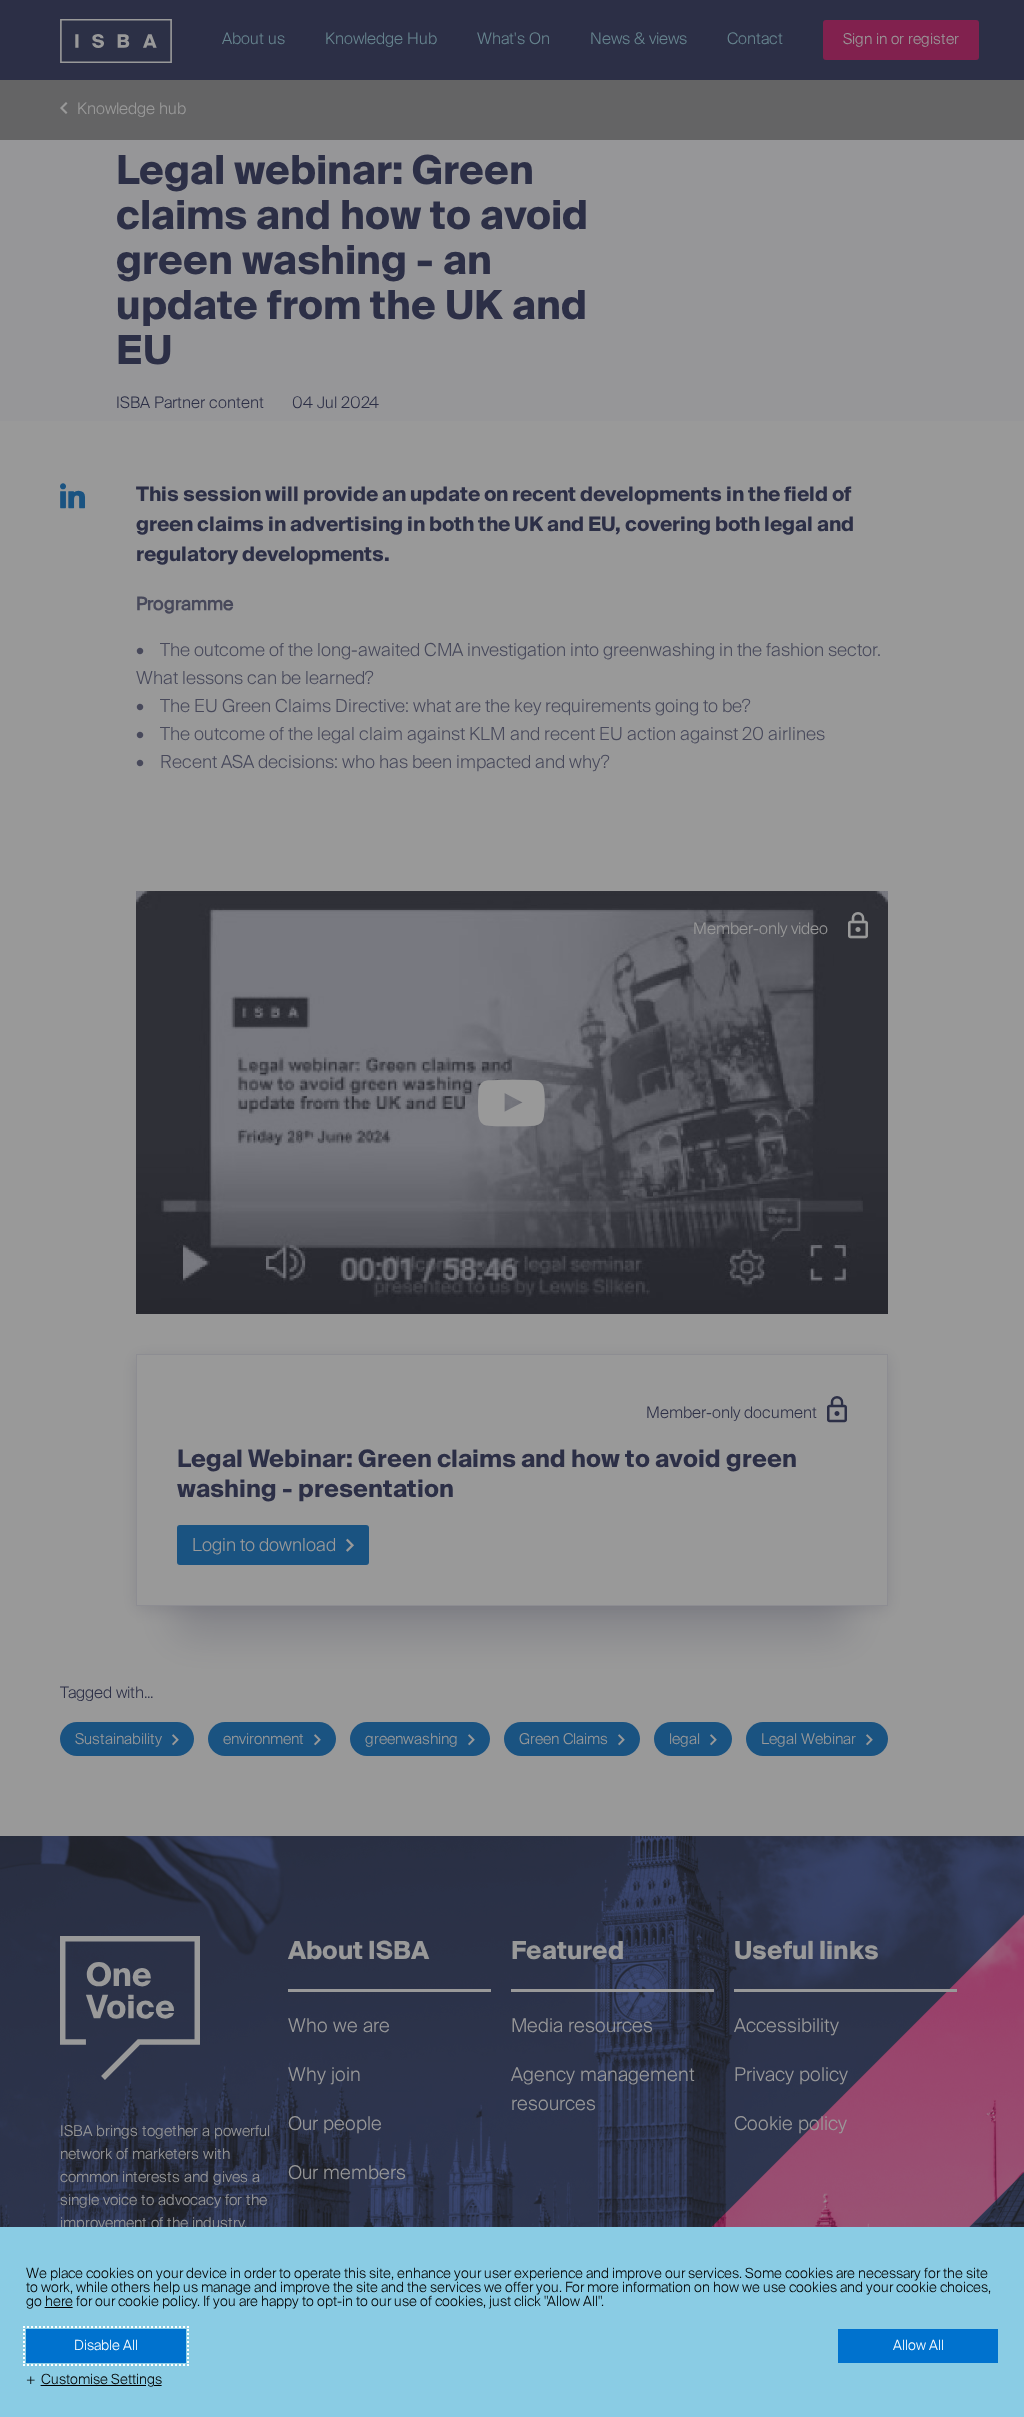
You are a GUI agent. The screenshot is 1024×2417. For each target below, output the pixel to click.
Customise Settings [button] (101, 2380)
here (59, 2302)
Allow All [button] (918, 2346)
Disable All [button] (106, 2346)
